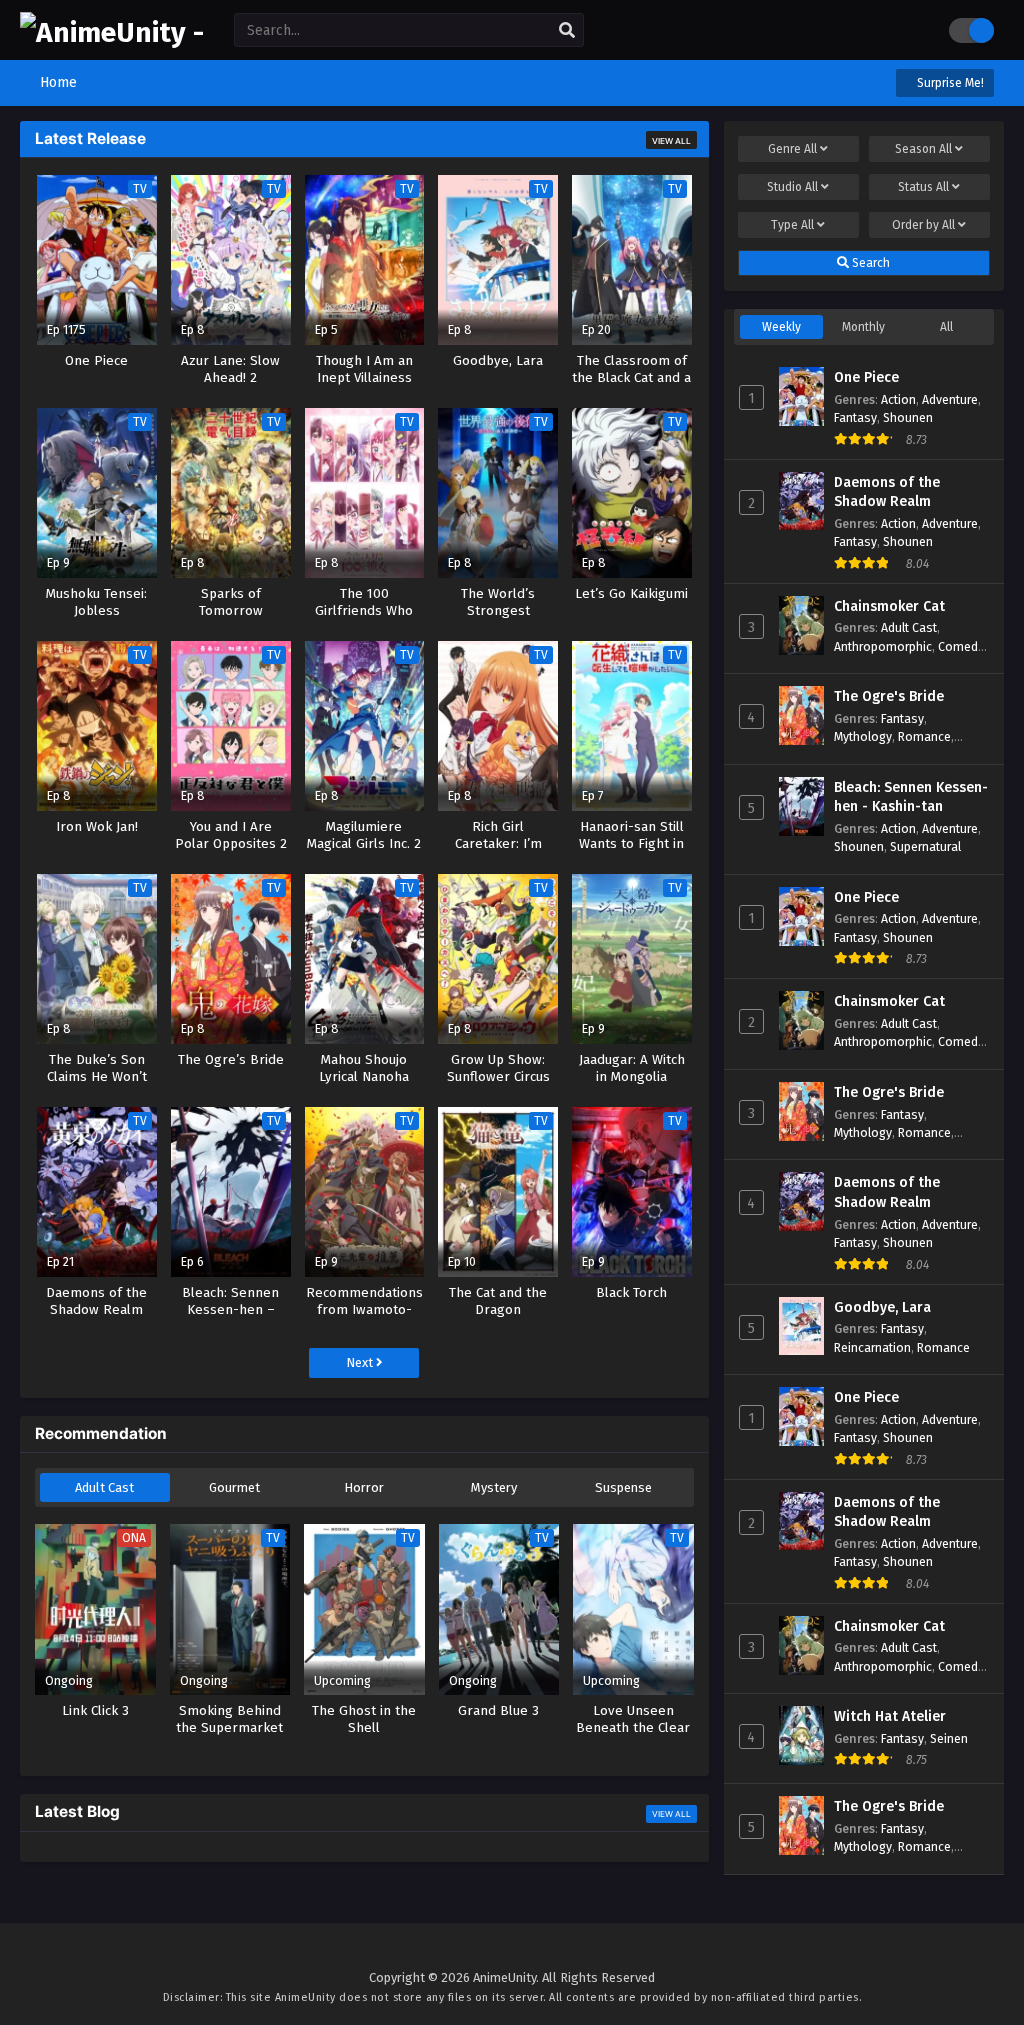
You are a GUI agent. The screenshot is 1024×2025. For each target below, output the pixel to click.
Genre (792, 149)
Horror (364, 1487)
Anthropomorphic (883, 646)
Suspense (623, 1487)
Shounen (908, 417)
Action (898, 399)
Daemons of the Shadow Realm (887, 492)
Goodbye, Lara (882, 1307)
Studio (792, 187)
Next (361, 1362)
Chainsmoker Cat (889, 606)
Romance (924, 736)
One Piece (866, 377)
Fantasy (855, 417)
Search (869, 263)
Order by (923, 225)
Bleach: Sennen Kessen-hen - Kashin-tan (911, 797)
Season (923, 149)
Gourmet (234, 1487)
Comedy (961, 646)
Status (923, 187)
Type (792, 225)
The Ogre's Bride (889, 696)
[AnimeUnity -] (112, 32)
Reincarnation (872, 1347)
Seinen (949, 1738)
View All (671, 141)
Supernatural (925, 846)
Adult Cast (104, 1487)
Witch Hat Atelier (890, 1716)
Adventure (950, 399)
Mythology (863, 736)
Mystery (494, 1487)
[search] (567, 31)
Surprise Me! (949, 83)
